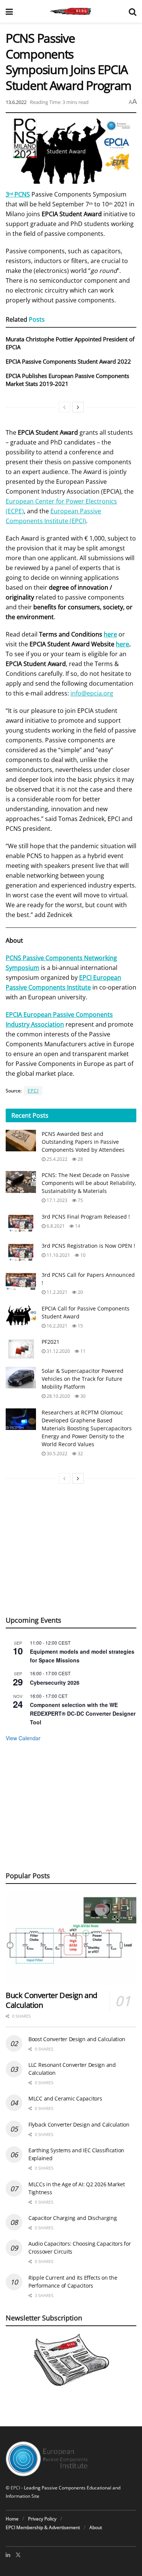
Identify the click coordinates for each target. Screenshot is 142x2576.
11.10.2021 (58, 1255)
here (122, 644)
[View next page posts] (78, 407)
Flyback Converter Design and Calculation (79, 2124)
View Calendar (23, 1738)
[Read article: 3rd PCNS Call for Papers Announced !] (21, 1282)
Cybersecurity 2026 (55, 1682)
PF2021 (51, 1342)
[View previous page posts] (64, 407)
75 (80, 1200)
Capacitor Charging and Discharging (73, 2218)
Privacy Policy (42, 2519)
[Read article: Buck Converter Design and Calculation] (71, 1938)
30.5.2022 (56, 1454)
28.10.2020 (58, 1396)
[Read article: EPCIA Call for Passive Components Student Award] (21, 1315)
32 (80, 1454)
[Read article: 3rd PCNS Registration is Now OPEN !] (21, 1252)
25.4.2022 (56, 1159)
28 (80, 1159)
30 (82, 1396)
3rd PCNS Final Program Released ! (86, 1217)
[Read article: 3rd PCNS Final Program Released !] (21, 1223)
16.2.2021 (56, 1326)
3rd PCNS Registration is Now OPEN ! (88, 1246)
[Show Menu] (9, 11)
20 (80, 1292)
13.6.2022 (16, 102)
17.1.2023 (56, 1200)
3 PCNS (18, 194)
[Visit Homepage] (71, 11)
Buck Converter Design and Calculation (51, 2000)
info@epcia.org (92, 693)
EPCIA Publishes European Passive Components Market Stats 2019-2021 (67, 380)
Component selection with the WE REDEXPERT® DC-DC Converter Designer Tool (83, 1713)
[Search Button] (133, 11)
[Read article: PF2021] (21, 1348)
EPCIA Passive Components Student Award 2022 (68, 361)
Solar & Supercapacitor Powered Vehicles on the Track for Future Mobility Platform (83, 1379)
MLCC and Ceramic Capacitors (65, 2098)
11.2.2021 (56, 1292)
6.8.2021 (55, 1226)
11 (82, 1351)
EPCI (33, 1091)
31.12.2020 (58, 1351)
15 (80, 1326)
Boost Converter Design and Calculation (77, 2039)
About (96, 2527)
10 (82, 1255)
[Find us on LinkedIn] (8, 2555)
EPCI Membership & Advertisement (43, 2527)
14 (77, 1226)
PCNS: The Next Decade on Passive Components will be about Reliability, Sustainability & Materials (89, 1183)
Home (12, 2519)
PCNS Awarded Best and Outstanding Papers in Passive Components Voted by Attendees (83, 1142)
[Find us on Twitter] (18, 2555)
